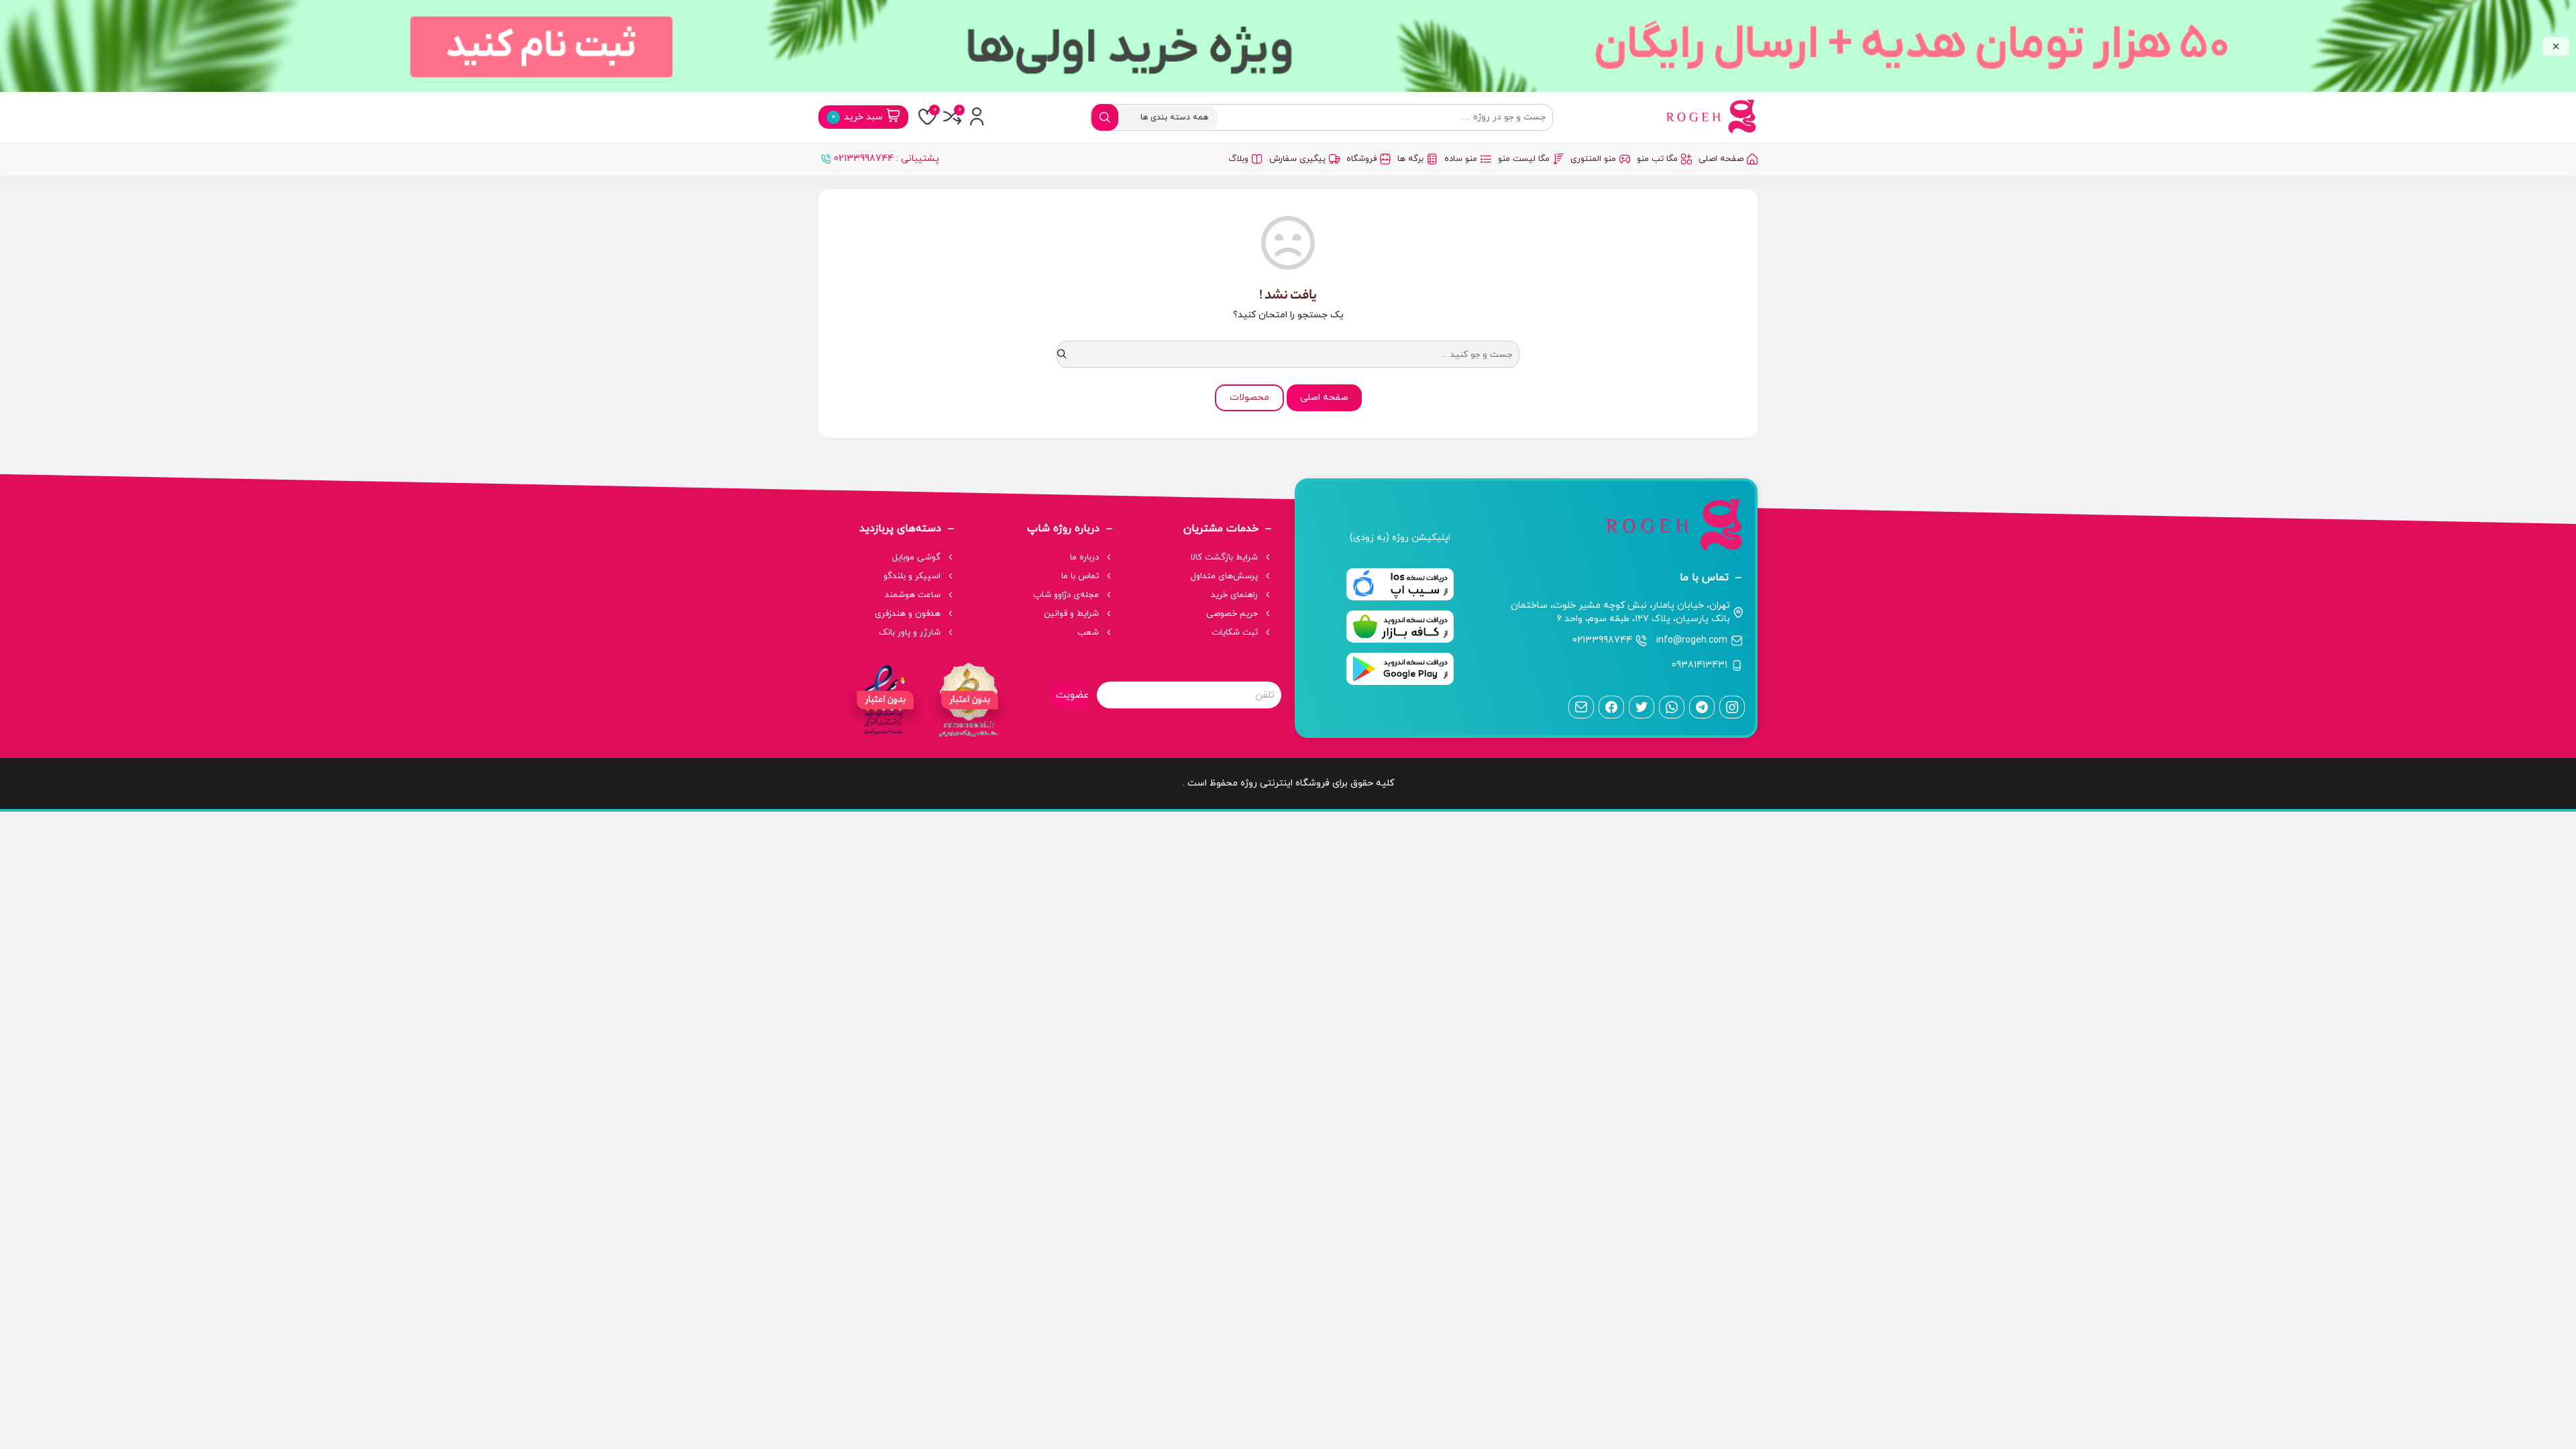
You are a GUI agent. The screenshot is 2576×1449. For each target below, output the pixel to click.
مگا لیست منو (1524, 159)
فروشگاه (1361, 159)
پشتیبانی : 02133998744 (887, 159)
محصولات (1249, 397)
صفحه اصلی (1721, 159)
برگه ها (1410, 159)
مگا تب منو (1657, 159)
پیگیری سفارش (1297, 159)
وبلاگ (1238, 159)
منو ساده (1461, 159)
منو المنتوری (1593, 159)
